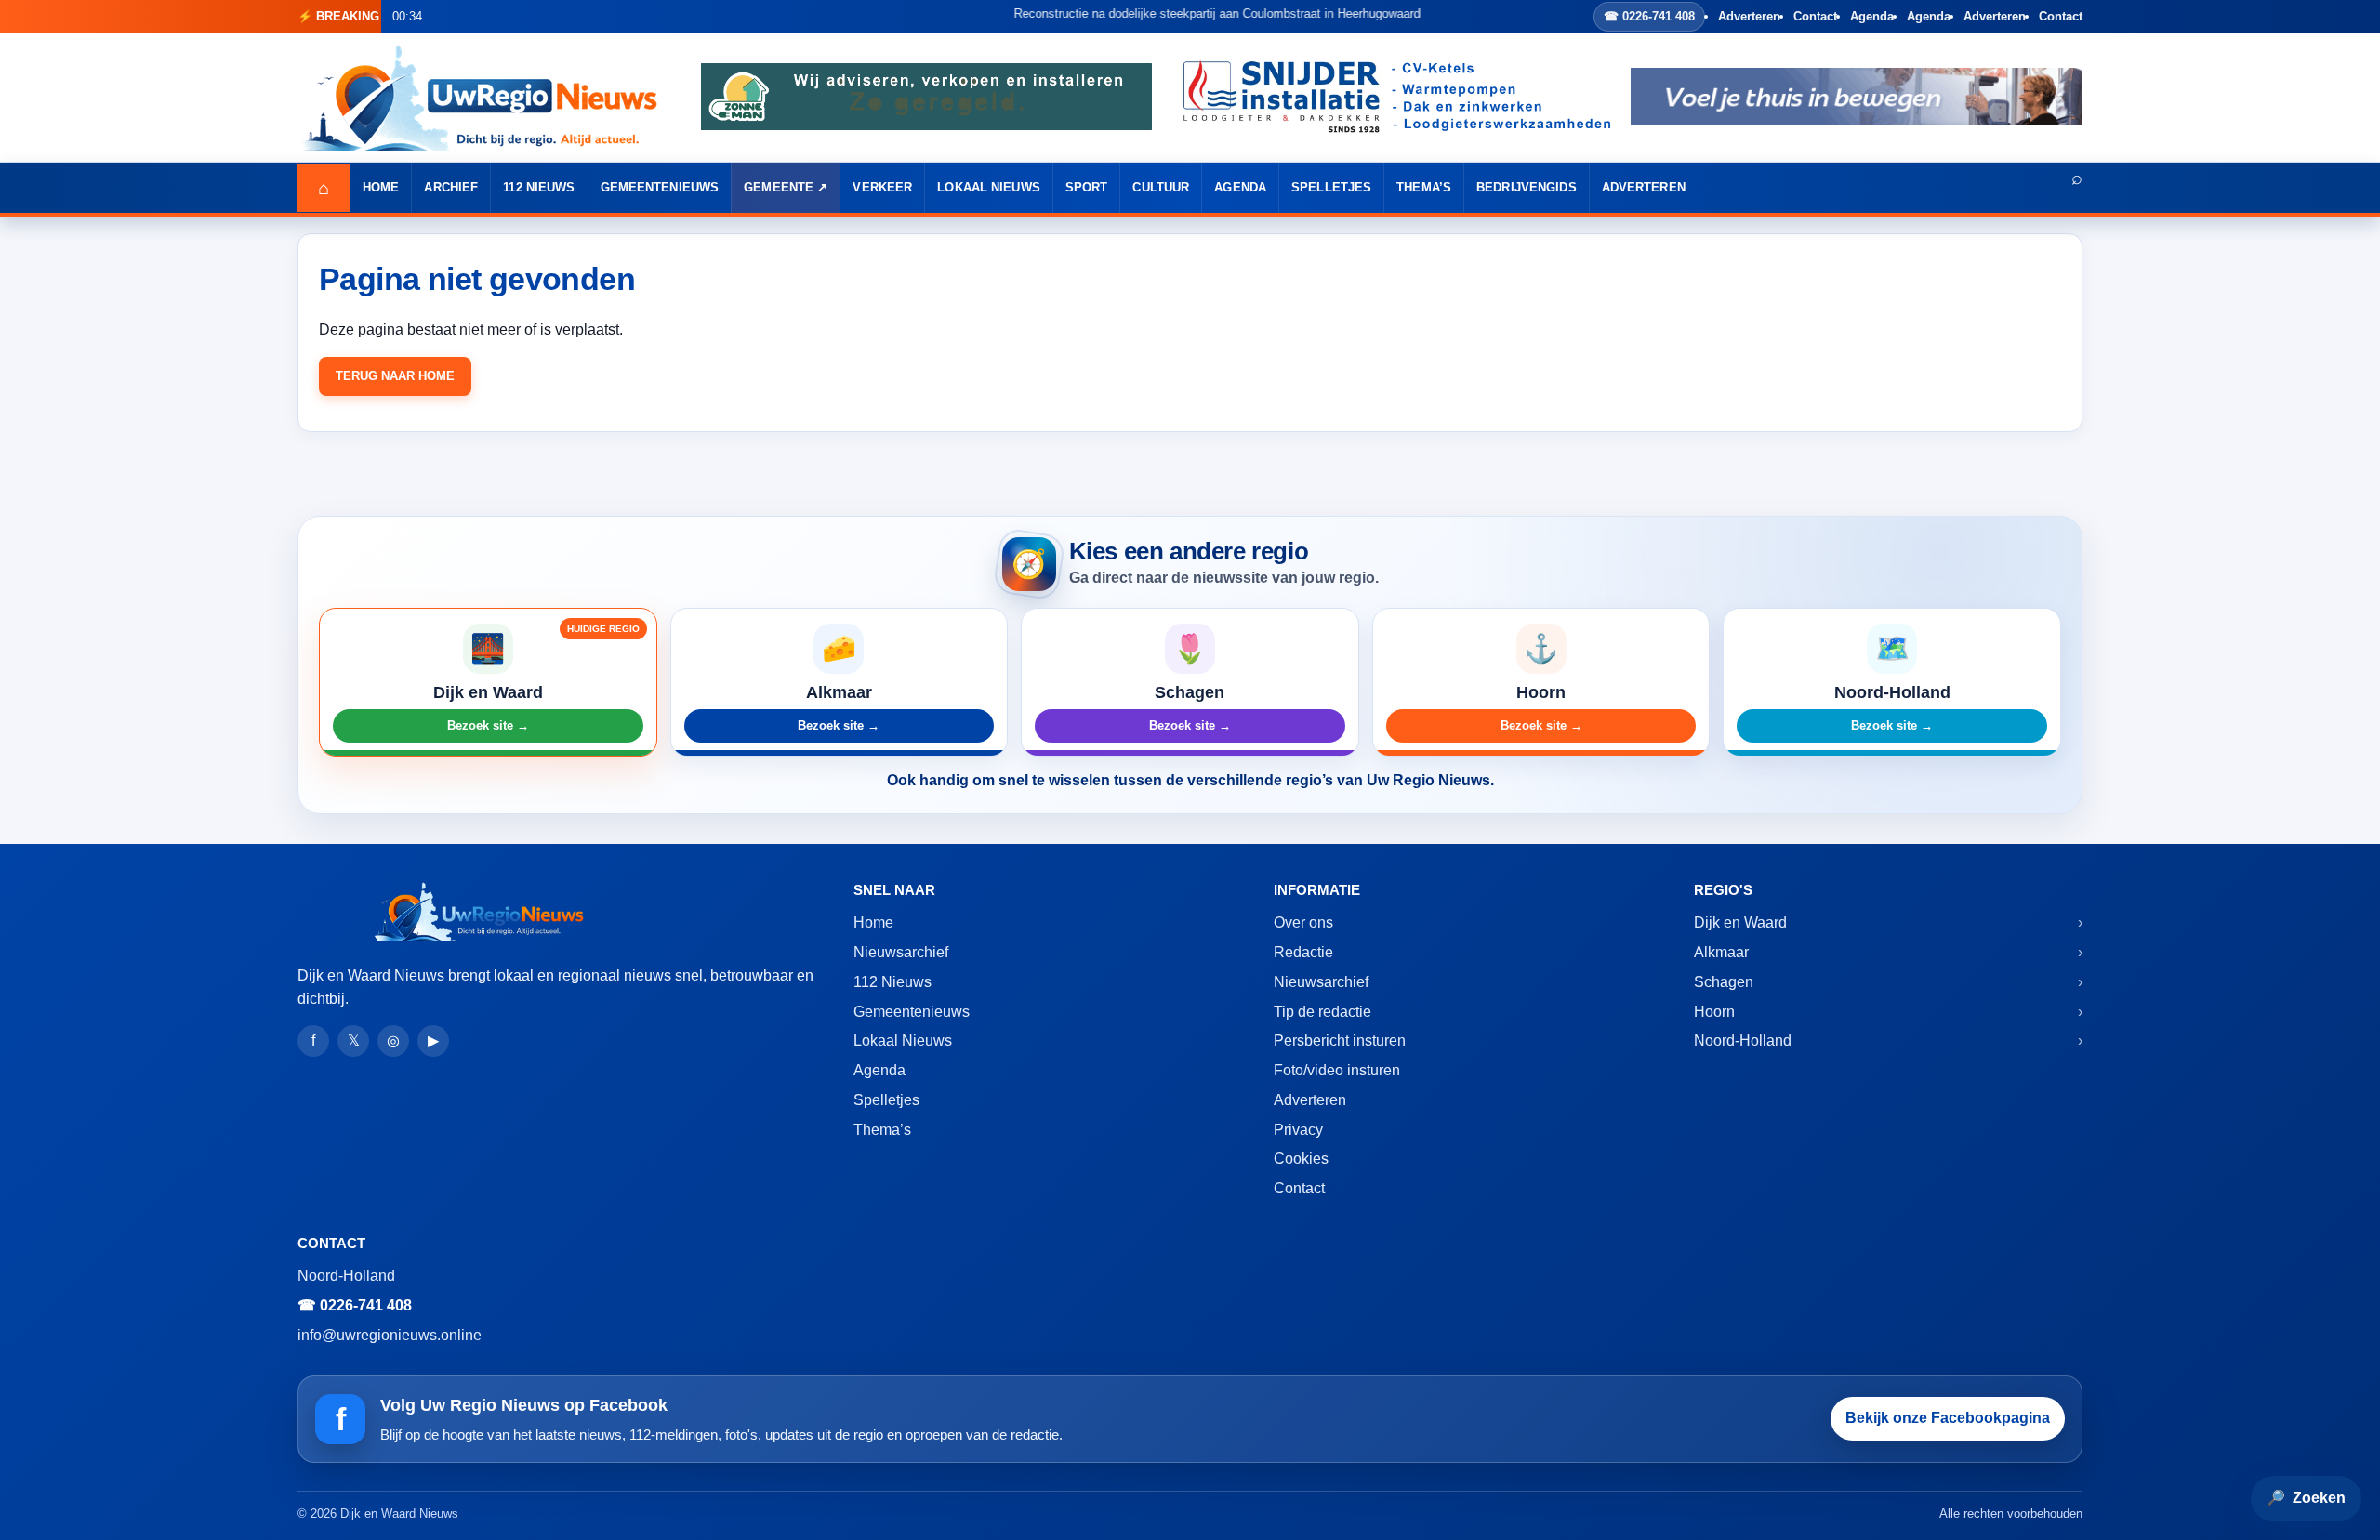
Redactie (1303, 952)
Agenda (1872, 16)
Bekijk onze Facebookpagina (1948, 1418)
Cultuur (1161, 187)
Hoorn (1714, 1012)
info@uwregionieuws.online (390, 1335)
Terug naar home (395, 376)
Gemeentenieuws (660, 187)
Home (381, 187)
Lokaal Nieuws (989, 187)
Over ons (1303, 922)
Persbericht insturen (1340, 1040)
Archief (451, 187)
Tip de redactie (1322, 1012)
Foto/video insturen (1337, 1070)
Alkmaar (1721, 952)
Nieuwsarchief (901, 952)
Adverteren (1749, 16)
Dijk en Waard (1740, 922)
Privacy (1298, 1130)
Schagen (1724, 982)
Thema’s (1424, 187)
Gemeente (779, 187)
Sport (1087, 187)
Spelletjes (1331, 187)
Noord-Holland (1743, 1040)
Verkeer (882, 187)
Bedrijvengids (1527, 187)
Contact (1815, 16)
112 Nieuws (539, 187)
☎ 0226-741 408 (1649, 16)
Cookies (1301, 1158)
